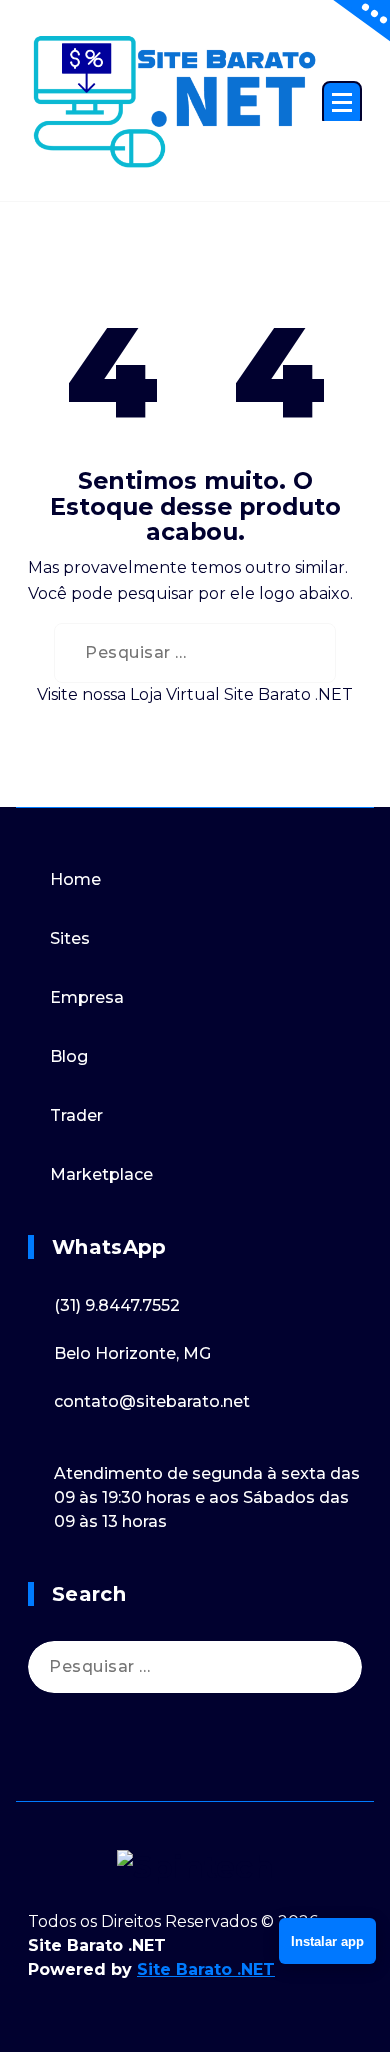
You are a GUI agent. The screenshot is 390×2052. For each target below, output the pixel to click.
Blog (69, 1056)
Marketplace (101, 1174)
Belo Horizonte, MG (132, 1353)
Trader (76, 1115)
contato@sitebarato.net (152, 1401)
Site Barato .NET (206, 1969)
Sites (70, 938)
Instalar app (327, 1941)
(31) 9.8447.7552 (117, 1305)
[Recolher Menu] (342, 104)
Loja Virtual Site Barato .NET (241, 694)
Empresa (87, 997)
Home (75, 879)
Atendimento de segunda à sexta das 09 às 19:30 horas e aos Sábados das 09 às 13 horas (207, 1497)
